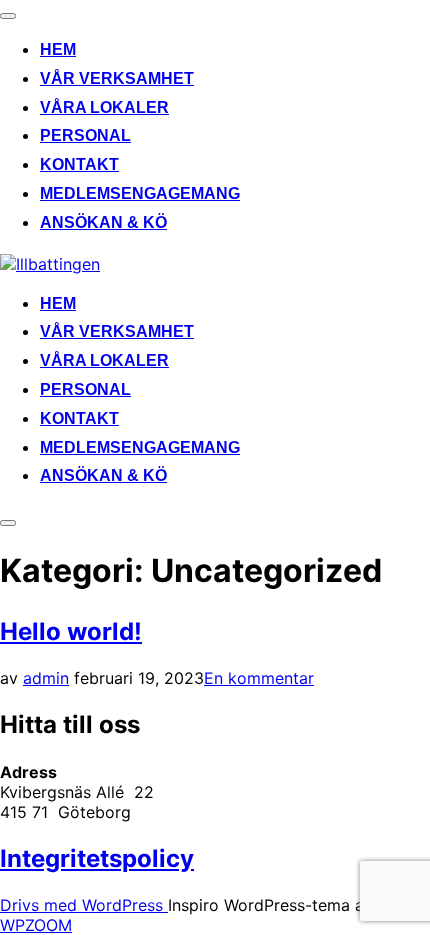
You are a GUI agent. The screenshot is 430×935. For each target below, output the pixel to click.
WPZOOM (36, 925)
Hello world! (71, 631)
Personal (85, 135)
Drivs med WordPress (84, 905)
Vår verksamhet (117, 78)
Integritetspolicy (97, 858)
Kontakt (79, 164)
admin (46, 678)
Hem (58, 49)
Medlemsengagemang (140, 193)
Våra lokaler (104, 107)
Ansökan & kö (103, 222)
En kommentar (259, 678)
